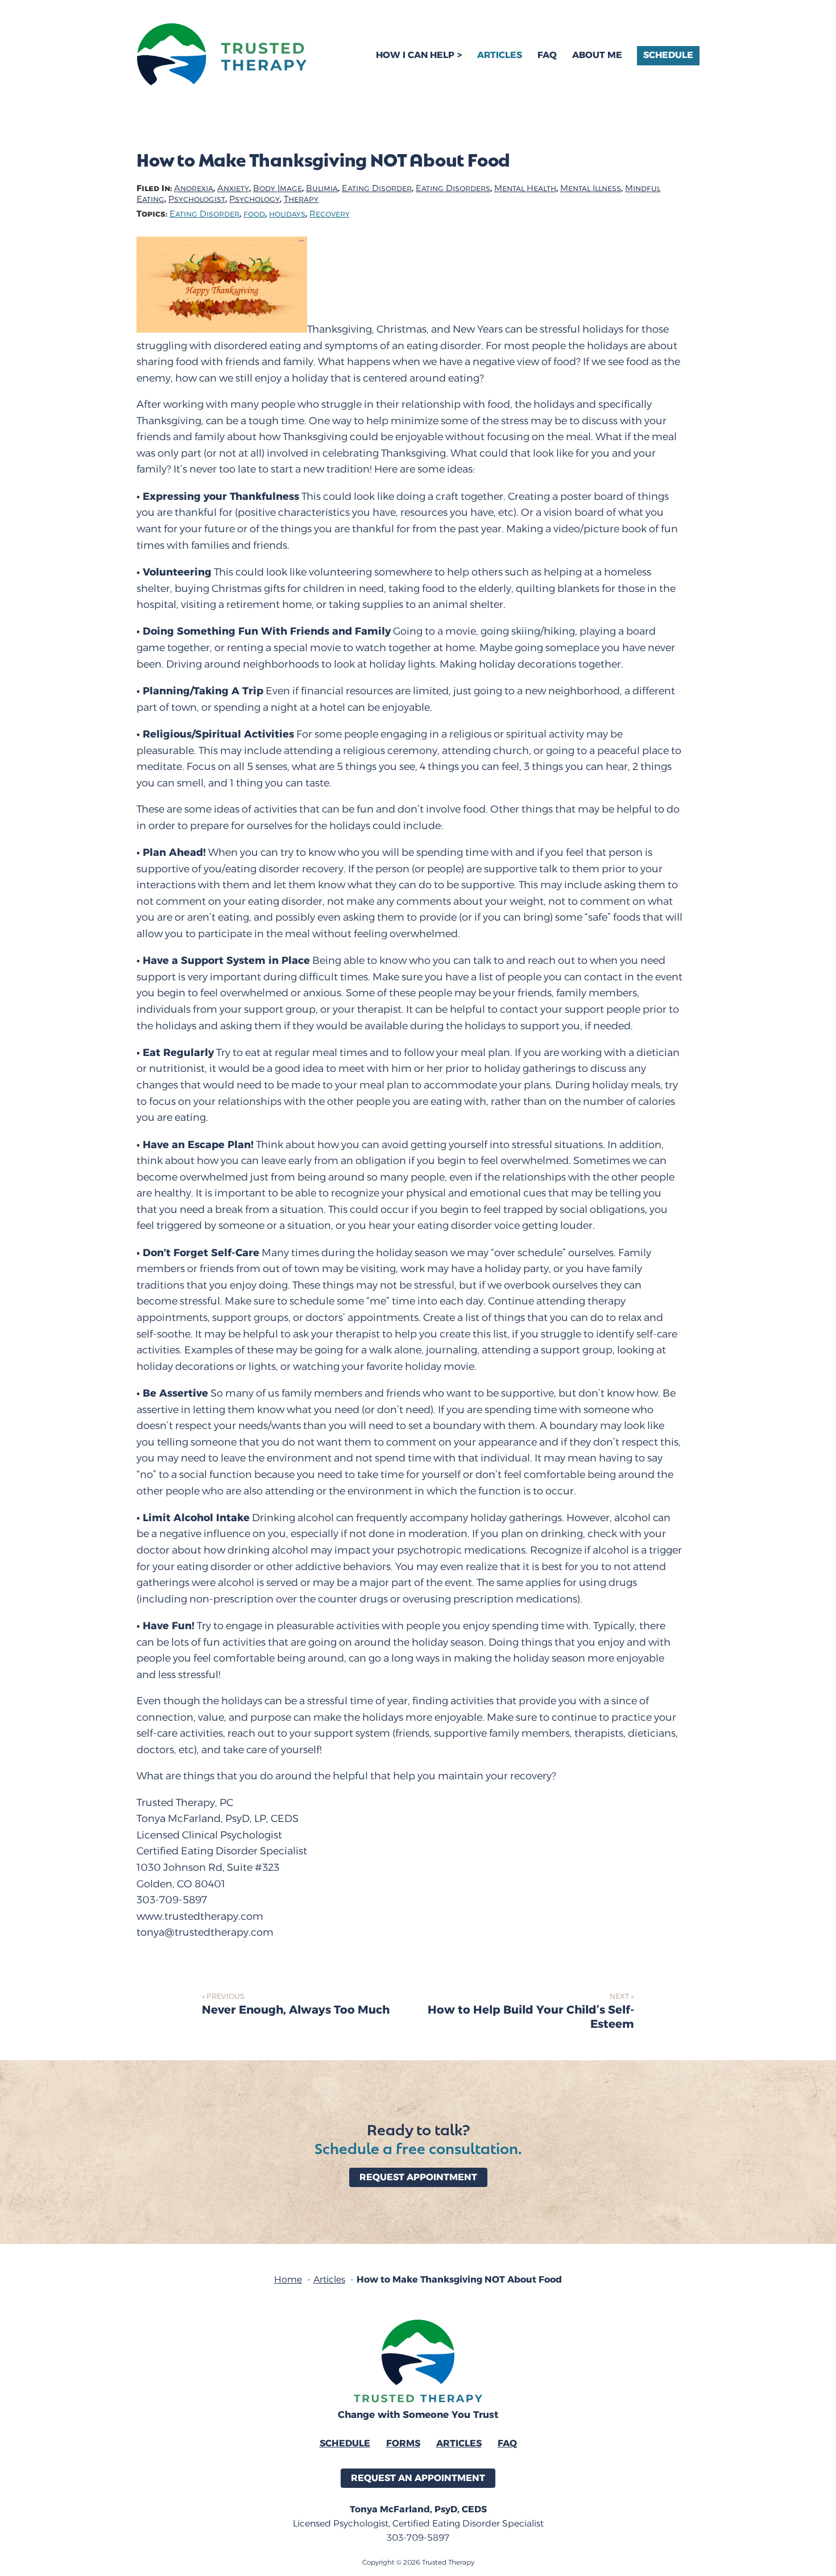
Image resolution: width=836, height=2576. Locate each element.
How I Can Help (415, 55)
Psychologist (197, 199)
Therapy (301, 199)
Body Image (278, 189)
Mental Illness (591, 189)
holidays (287, 214)
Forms (403, 2443)
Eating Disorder (377, 189)
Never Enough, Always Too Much (296, 2010)
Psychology (254, 199)
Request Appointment (418, 2177)
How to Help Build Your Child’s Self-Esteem (531, 2017)
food (254, 214)
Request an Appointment (418, 2478)
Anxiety (233, 189)
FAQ (547, 55)
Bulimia (322, 189)
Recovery (330, 214)
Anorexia (194, 189)
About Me (597, 55)
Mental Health (525, 189)
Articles (500, 55)
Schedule (668, 55)
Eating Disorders (453, 189)
